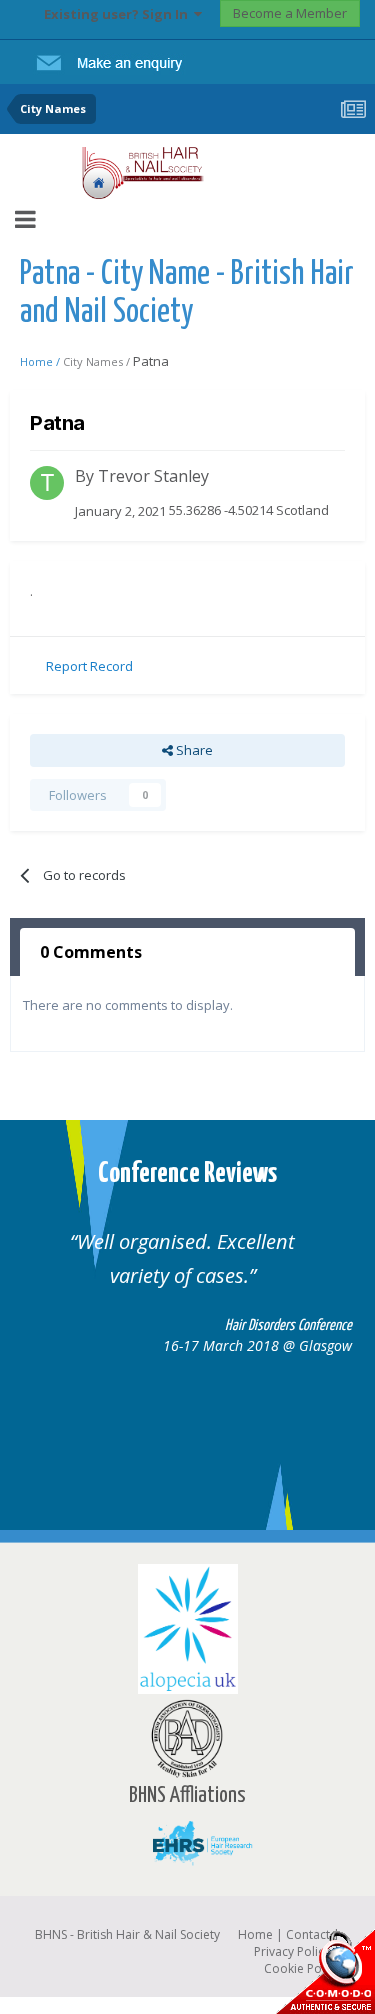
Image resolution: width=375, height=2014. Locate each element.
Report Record (89, 666)
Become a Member (290, 13)
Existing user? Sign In (119, 14)
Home (255, 1934)
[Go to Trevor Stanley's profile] (47, 483)
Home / (41, 361)
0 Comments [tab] (91, 952)
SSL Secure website (325, 1971)
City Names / (98, 361)
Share (193, 750)
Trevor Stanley (153, 476)
